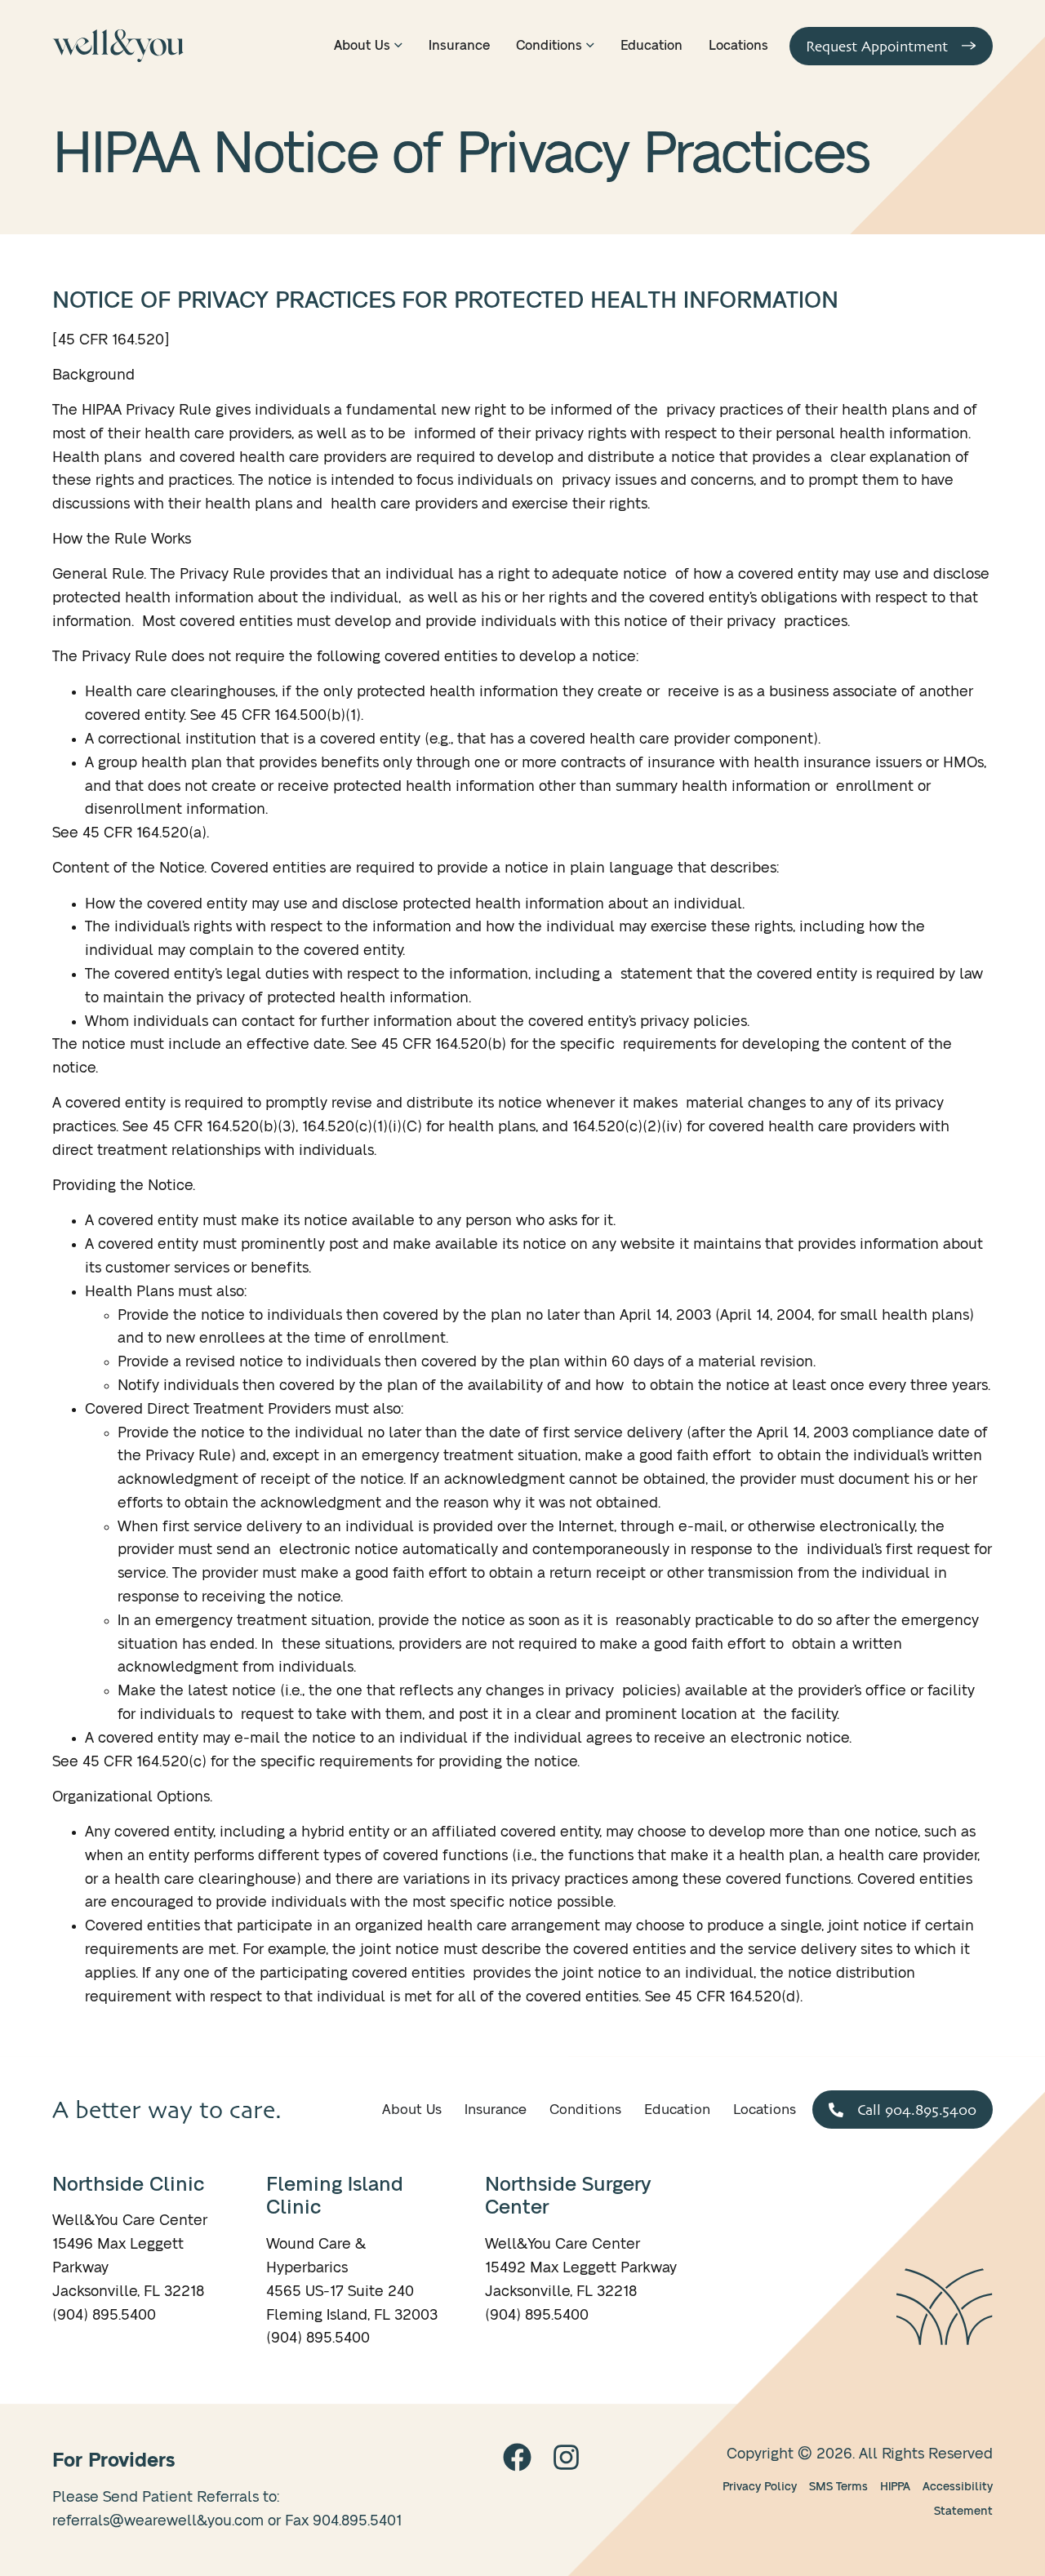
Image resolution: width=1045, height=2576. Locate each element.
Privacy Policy (760, 2487)
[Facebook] (517, 2457)
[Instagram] (566, 2457)
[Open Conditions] (590, 46)
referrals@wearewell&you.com (158, 2521)
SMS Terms (838, 2487)
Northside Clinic (128, 2185)
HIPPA (895, 2487)
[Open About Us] (398, 46)
